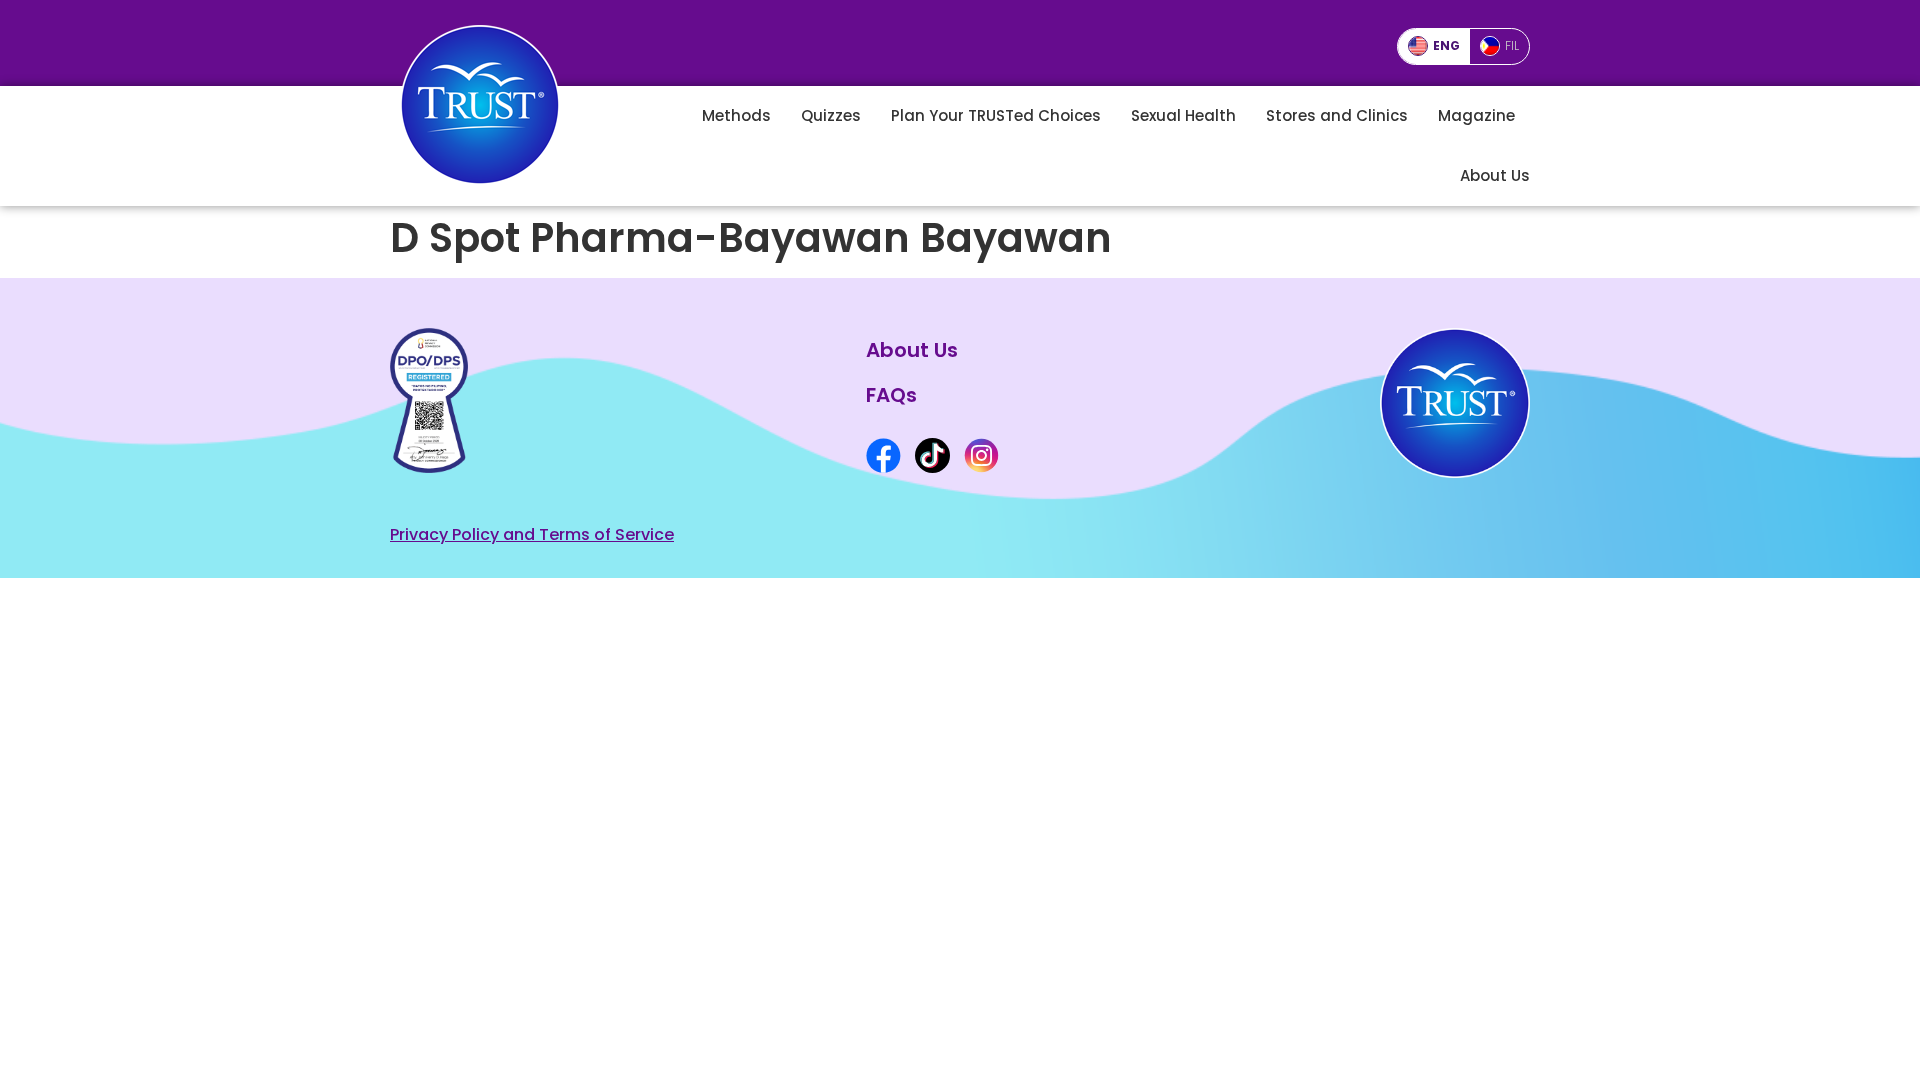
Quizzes (831, 115)
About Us (1495, 175)
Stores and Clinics (1337, 115)
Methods (736, 115)
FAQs (891, 395)
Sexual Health (1183, 115)
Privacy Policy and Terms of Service (532, 534)
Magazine (1476, 115)
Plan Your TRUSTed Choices (996, 115)
